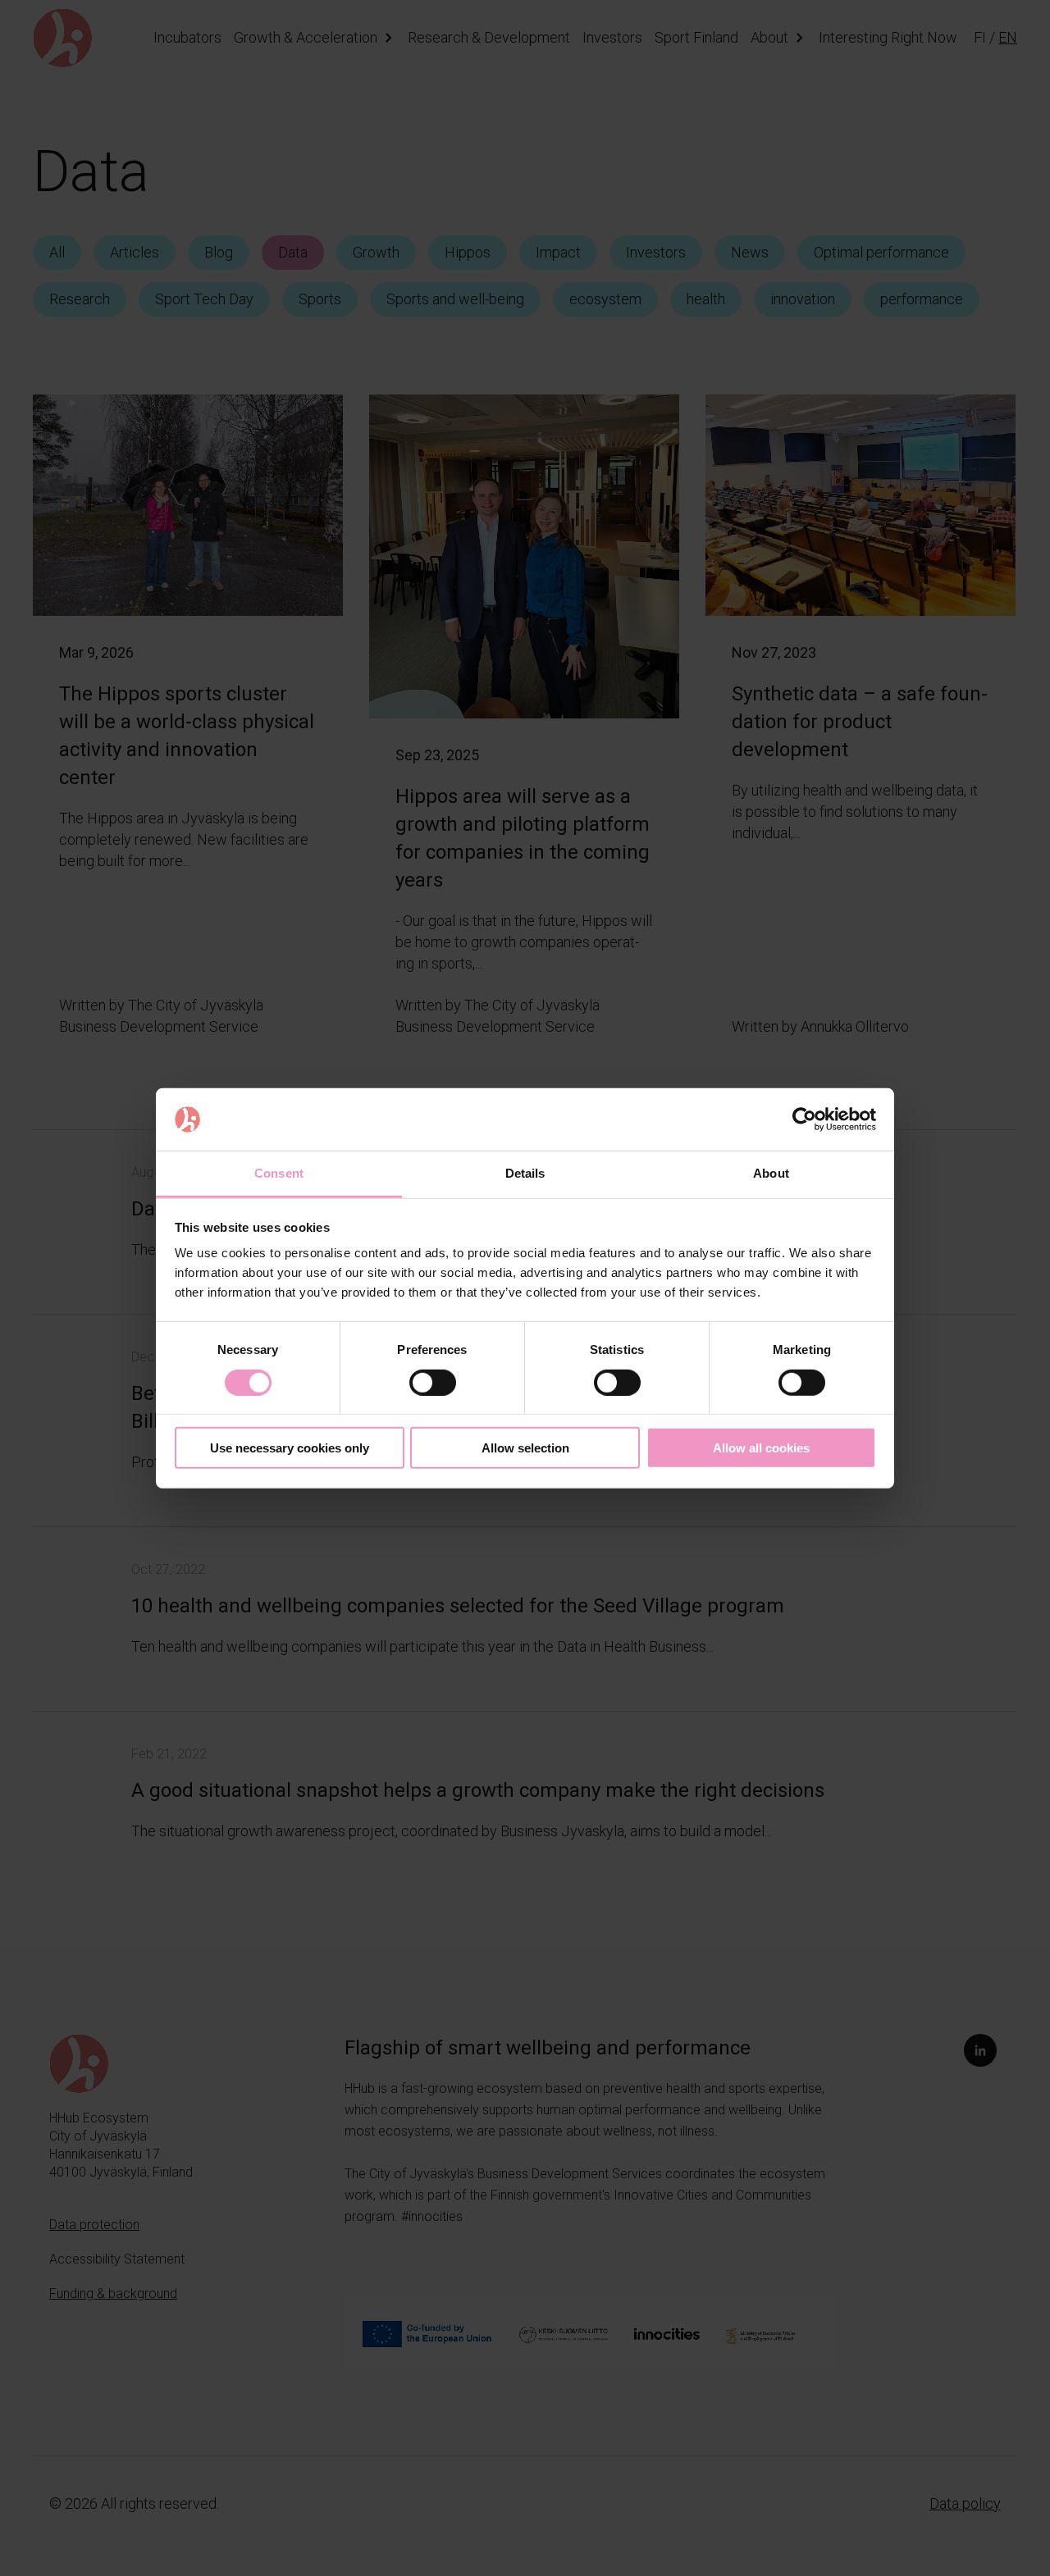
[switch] (433, 1382)
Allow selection (525, 1448)
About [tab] (771, 1173)
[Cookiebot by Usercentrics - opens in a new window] (804, 1119)
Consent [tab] (279, 1173)
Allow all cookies (761, 1448)
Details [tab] (525, 1173)
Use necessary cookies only (290, 1448)
